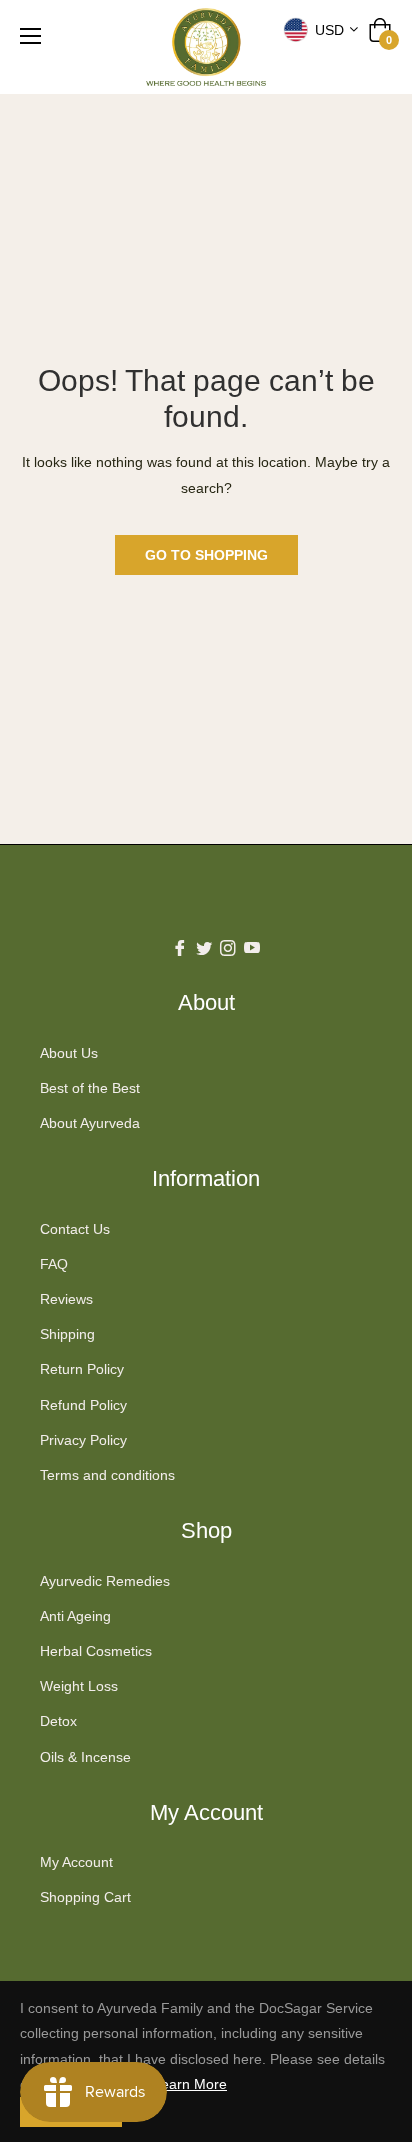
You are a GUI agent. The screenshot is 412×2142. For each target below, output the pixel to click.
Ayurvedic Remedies (105, 1581)
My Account (76, 1862)
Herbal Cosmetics (96, 1651)
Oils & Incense (85, 1757)
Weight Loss (79, 1686)
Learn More (190, 2084)
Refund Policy (83, 1405)
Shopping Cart (85, 1897)
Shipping (67, 1334)
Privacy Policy (83, 1440)
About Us (69, 1053)
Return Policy (82, 1369)
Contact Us (75, 1229)
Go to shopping (206, 555)
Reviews (66, 1299)
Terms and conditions (107, 1475)
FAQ (54, 1264)
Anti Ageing (75, 1616)
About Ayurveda (90, 1123)
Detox (58, 1721)
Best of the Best (90, 1088)
